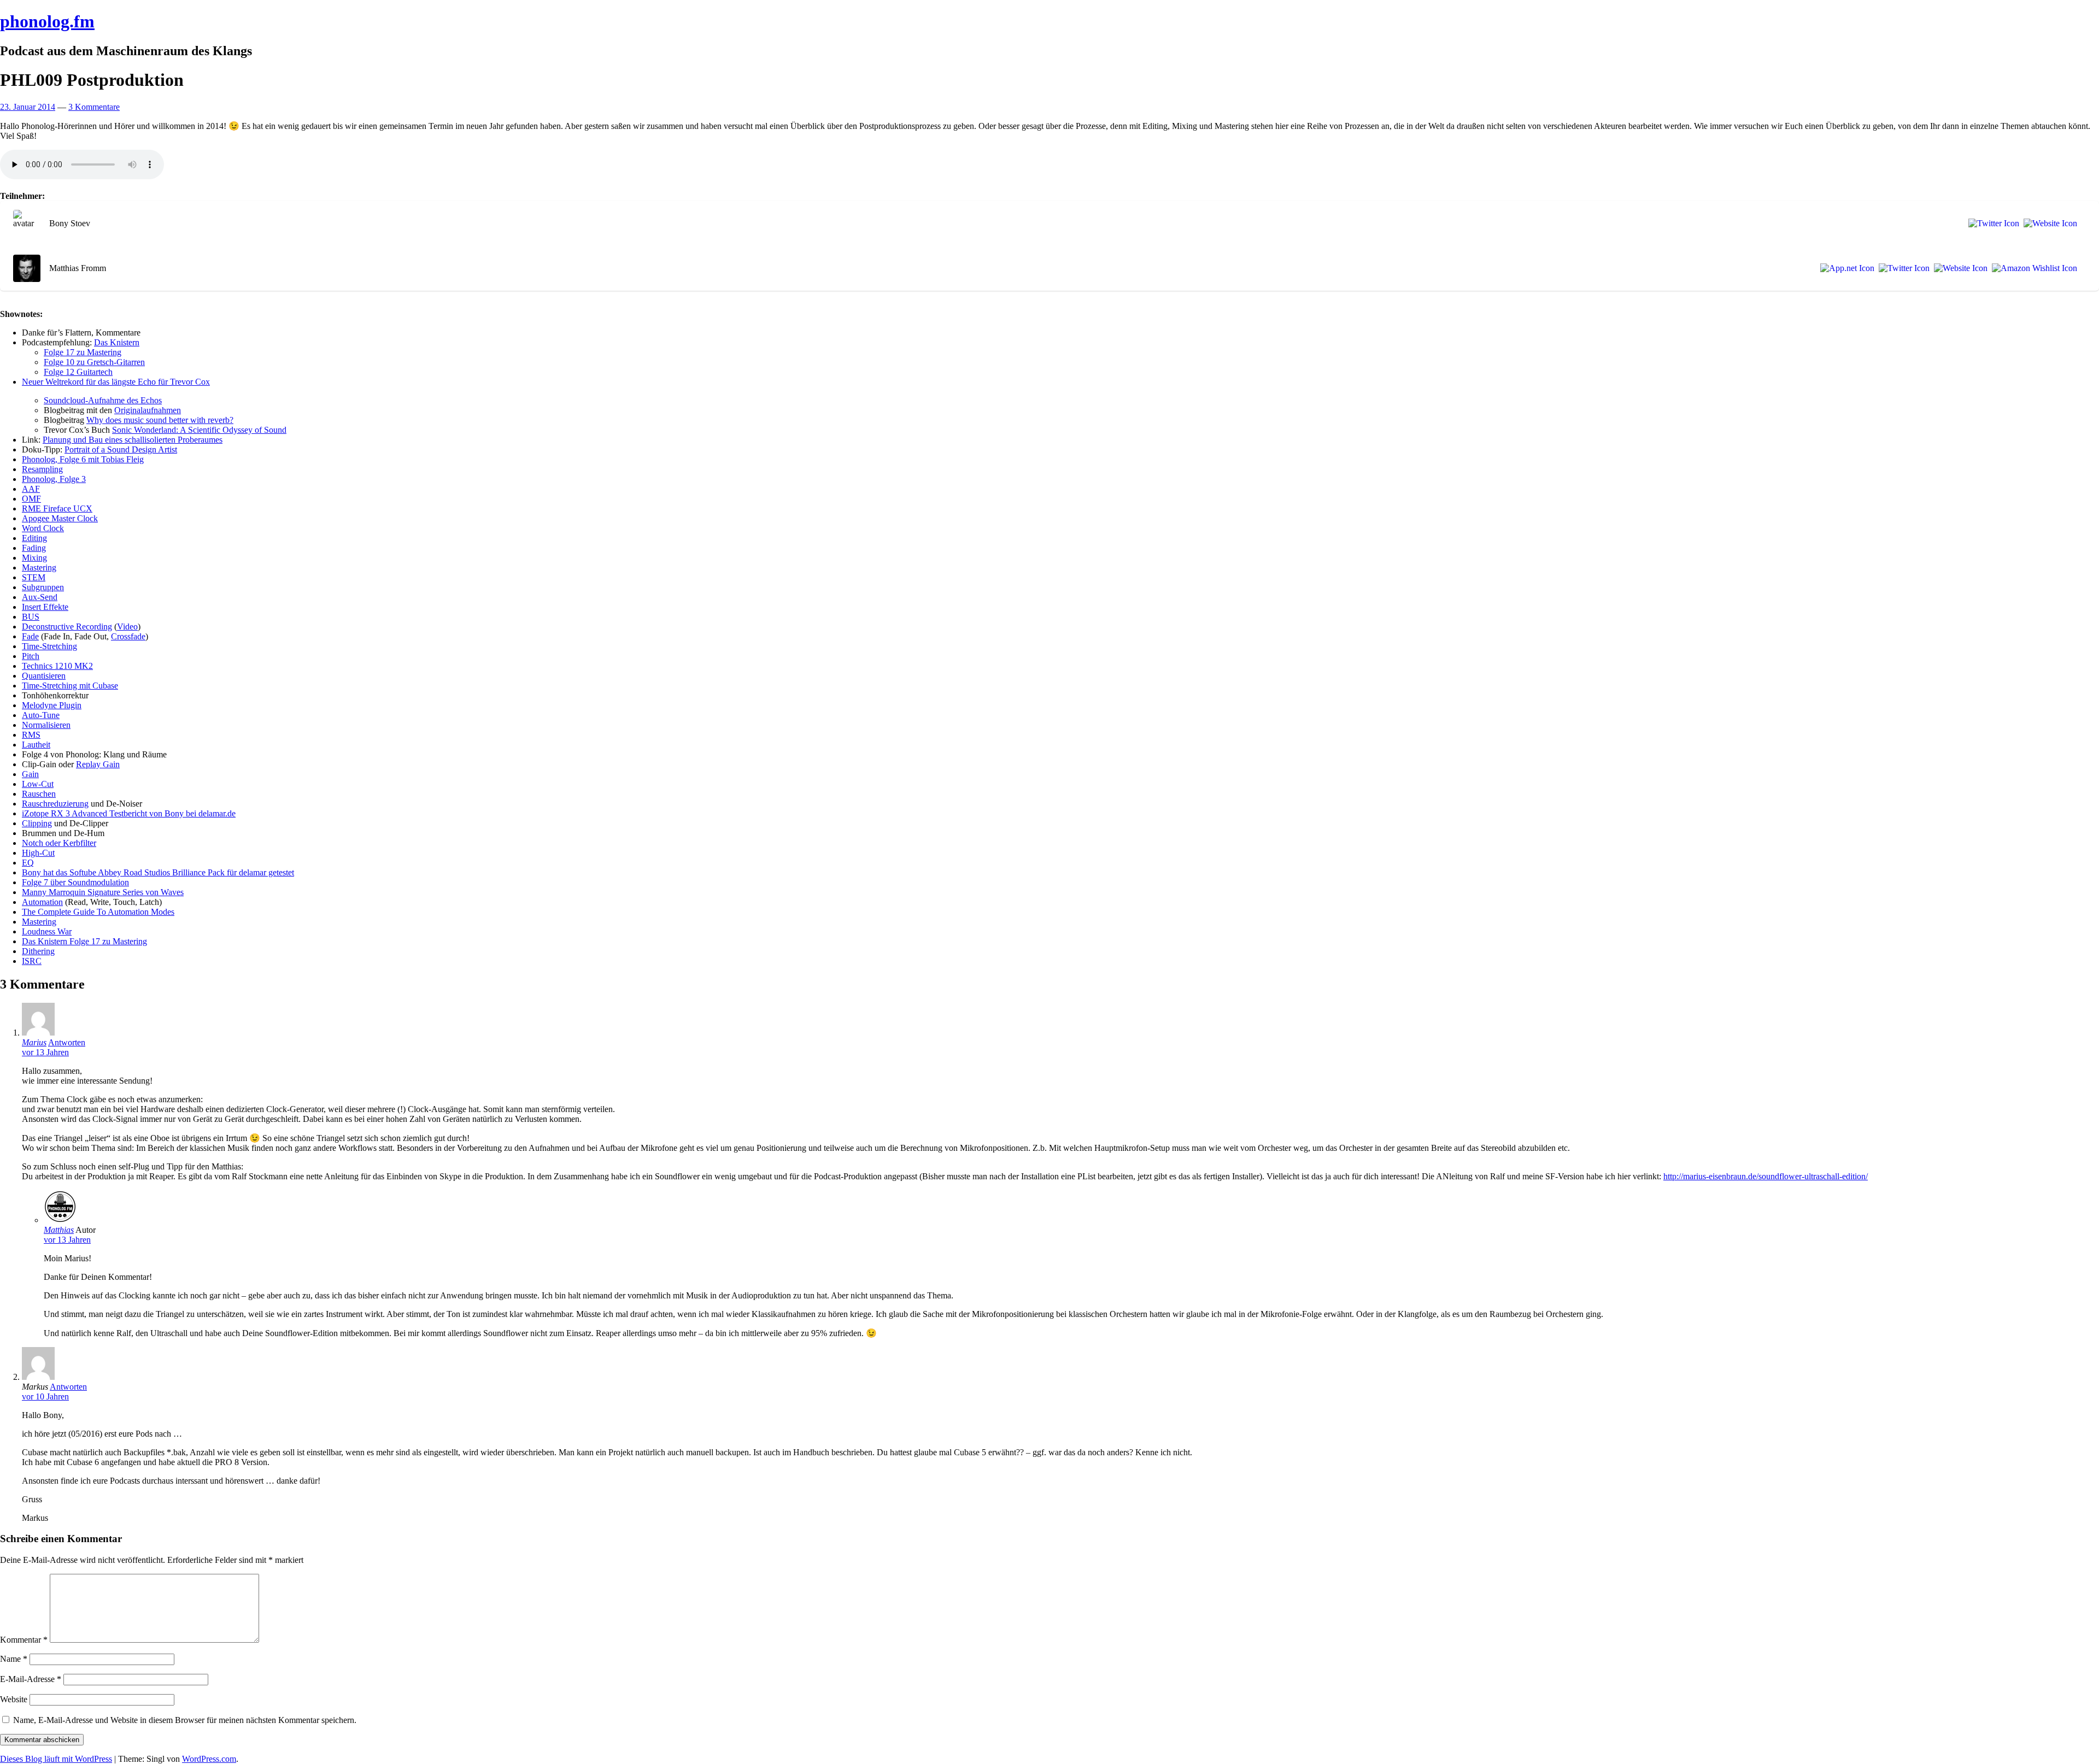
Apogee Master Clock (60, 518)
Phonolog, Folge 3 (54, 479)
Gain (30, 774)
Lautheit (36, 745)
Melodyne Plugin (52, 705)
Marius (34, 1042)
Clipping (37, 823)
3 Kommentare (94, 107)
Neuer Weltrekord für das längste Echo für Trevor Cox (116, 382)
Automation (42, 902)
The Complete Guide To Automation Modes (98, 912)
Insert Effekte (45, 607)
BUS (31, 617)
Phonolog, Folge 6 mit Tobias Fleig (83, 459)
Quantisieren (44, 676)
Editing (34, 538)
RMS (31, 735)
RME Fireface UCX (57, 508)
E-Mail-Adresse (31, 1679)
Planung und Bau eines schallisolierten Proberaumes (133, 440)
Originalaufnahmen (148, 410)
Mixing (34, 558)
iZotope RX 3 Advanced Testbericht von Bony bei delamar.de (129, 813)
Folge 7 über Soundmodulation (75, 882)
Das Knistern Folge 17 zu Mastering (84, 941)
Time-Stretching (49, 646)
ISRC (32, 961)
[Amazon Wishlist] (2032, 268)
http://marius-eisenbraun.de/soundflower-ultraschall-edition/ (1766, 1176)
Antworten (67, 1042)
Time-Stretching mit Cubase (70, 686)
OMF (31, 499)
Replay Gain (98, 764)
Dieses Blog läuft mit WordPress (56, 1759)
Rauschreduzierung (55, 804)
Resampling (42, 469)
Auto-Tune (41, 715)
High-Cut (38, 853)
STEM (34, 577)
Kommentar (24, 1640)
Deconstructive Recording (67, 627)
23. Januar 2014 (28, 107)
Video (127, 627)
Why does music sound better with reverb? (160, 420)
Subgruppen (43, 587)
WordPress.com (209, 1759)
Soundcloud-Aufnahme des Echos (103, 400)
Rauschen (39, 794)
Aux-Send (40, 597)
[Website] (2048, 224)
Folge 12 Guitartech (78, 372)
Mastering (39, 568)
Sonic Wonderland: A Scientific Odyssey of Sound (199, 430)
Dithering (38, 951)
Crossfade (128, 636)
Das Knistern (117, 342)
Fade (30, 636)
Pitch (31, 656)
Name (14, 1659)
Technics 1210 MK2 (57, 666)
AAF (31, 489)
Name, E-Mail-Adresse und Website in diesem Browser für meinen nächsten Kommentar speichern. (185, 1720)
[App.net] (1845, 268)
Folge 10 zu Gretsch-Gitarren (94, 362)
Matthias (59, 1230)
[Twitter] (1992, 224)
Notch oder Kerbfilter (59, 843)
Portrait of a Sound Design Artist (121, 449)
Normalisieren (46, 725)
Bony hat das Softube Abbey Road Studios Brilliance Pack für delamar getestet (158, 872)
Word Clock (43, 528)
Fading (34, 548)
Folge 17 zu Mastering (83, 352)
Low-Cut (38, 784)
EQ (28, 863)
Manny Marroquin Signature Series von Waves (103, 892)
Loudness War (47, 931)
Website (14, 1699)
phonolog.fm (47, 21)
